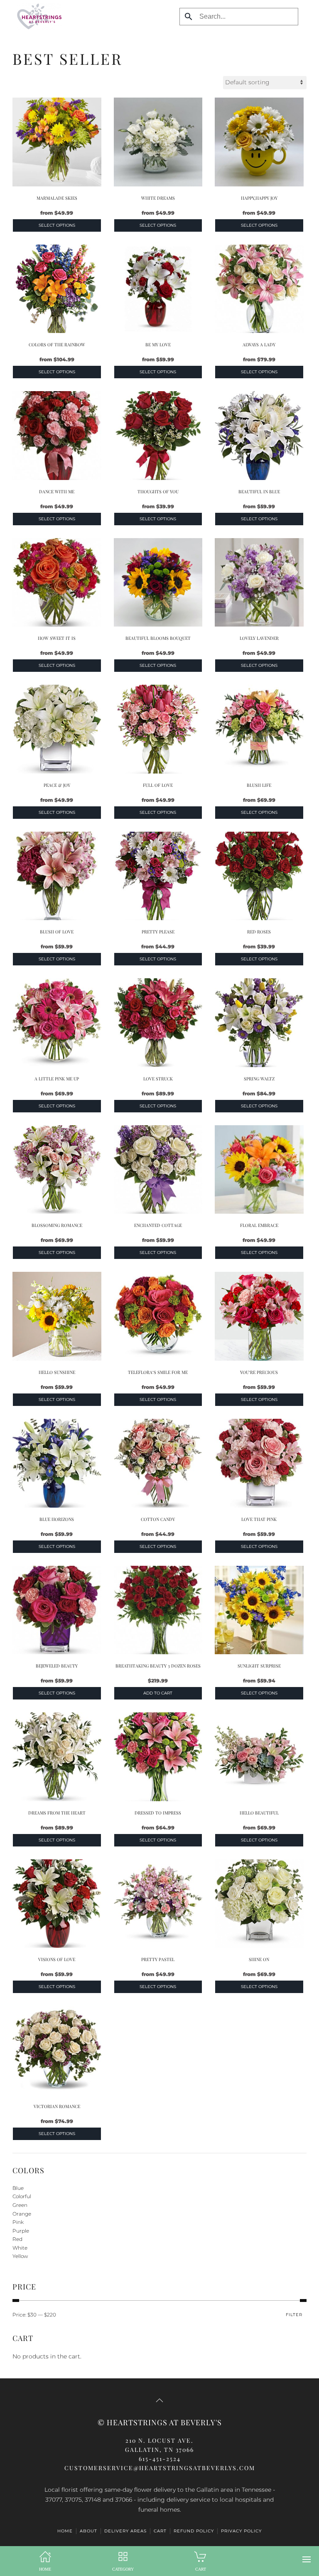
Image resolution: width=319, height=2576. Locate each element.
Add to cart (158, 1693)
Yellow (20, 2256)
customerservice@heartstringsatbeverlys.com (160, 2468)
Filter (294, 2315)
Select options (57, 225)
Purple (21, 2231)
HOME (65, 2531)
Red (17, 2239)
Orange (22, 2214)
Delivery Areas (125, 2531)
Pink (18, 2222)
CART (160, 2531)
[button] (307, 2559)
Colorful (22, 2196)
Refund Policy (194, 2531)
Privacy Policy (241, 2531)
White (20, 2248)
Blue (18, 2188)
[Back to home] (37, 17)
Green (20, 2205)
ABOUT (88, 2531)
